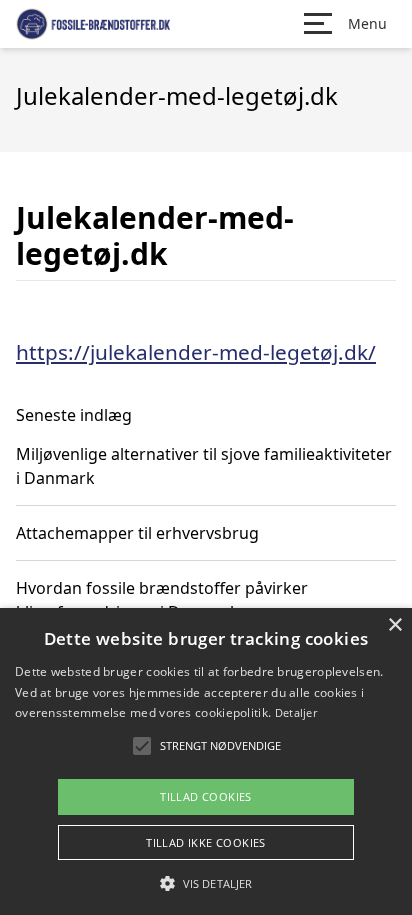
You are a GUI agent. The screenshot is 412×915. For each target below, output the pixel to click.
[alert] (206, 761)
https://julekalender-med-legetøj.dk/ (196, 352)
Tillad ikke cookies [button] (206, 842)
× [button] (394, 625)
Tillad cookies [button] (206, 796)
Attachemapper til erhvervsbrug (137, 533)
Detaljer (296, 712)
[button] (206, 883)
